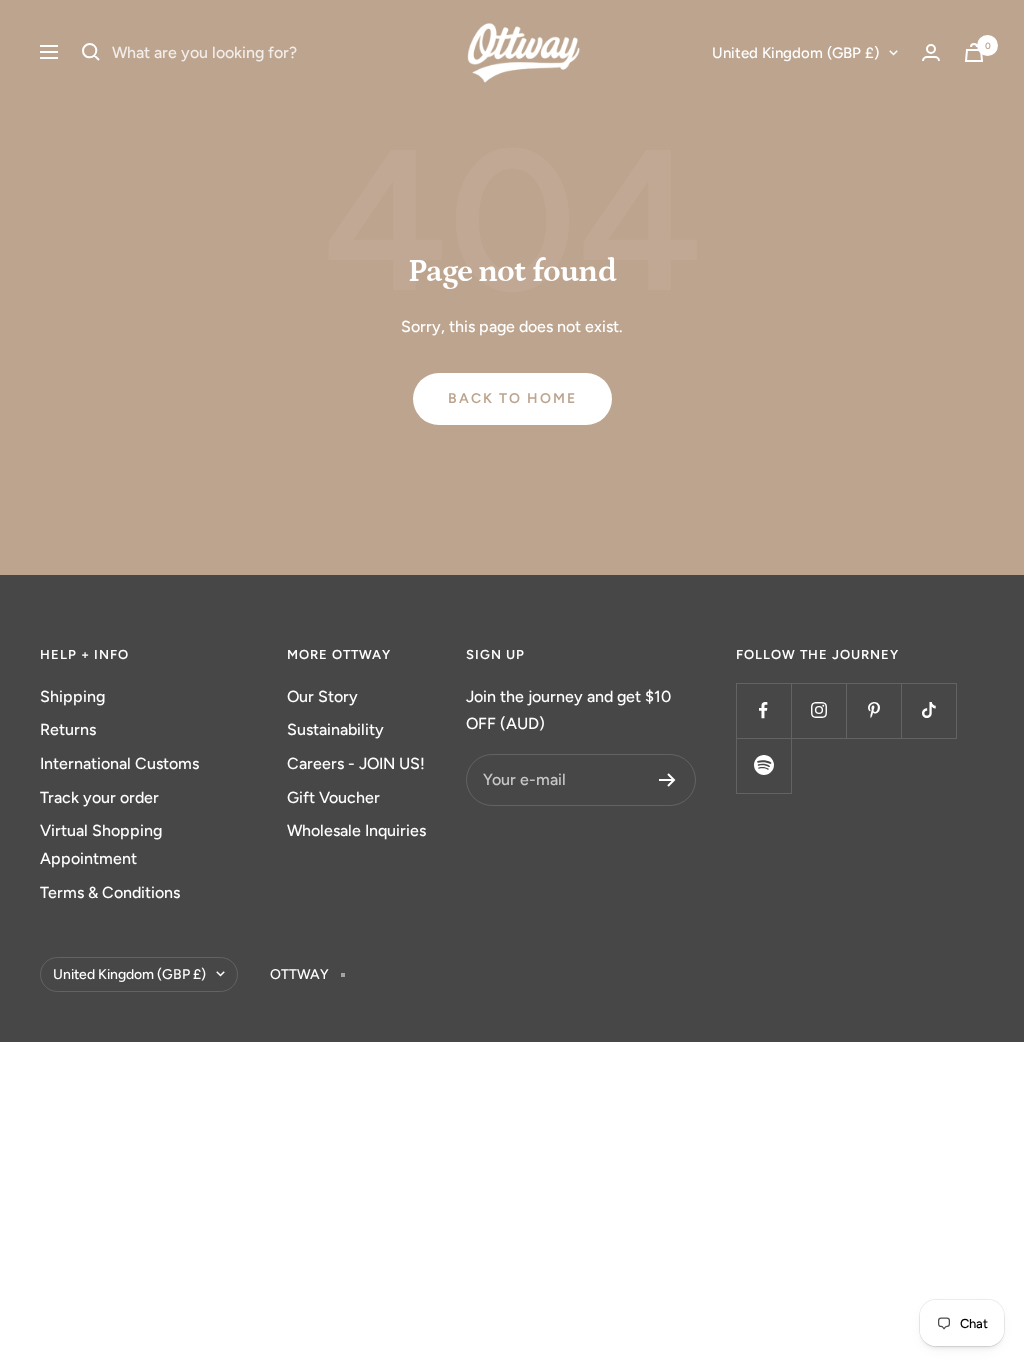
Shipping (72, 696)
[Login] (931, 52)
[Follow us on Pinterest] (873, 710)
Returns (68, 729)
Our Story (322, 696)
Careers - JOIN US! (356, 763)
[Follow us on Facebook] (763, 710)
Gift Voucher (333, 797)
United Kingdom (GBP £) (795, 53)
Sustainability (335, 729)
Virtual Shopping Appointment (101, 844)
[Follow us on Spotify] (763, 765)
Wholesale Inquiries (356, 830)
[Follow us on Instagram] (818, 710)
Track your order (99, 797)
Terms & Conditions (110, 892)
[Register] (667, 780)
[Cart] (974, 52)
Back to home (512, 398)
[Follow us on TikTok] (928, 710)
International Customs (119, 763)
